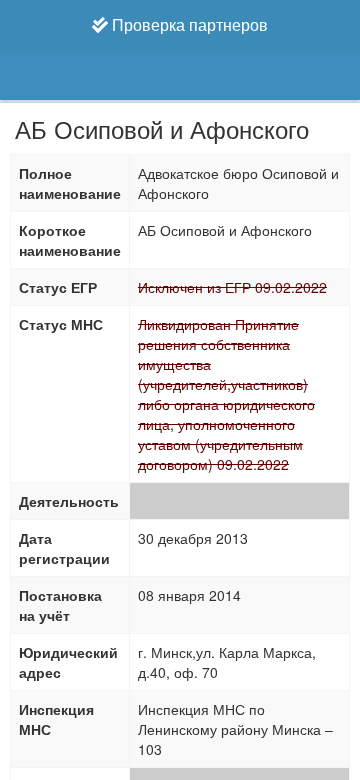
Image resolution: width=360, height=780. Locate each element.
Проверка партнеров (188, 24)
